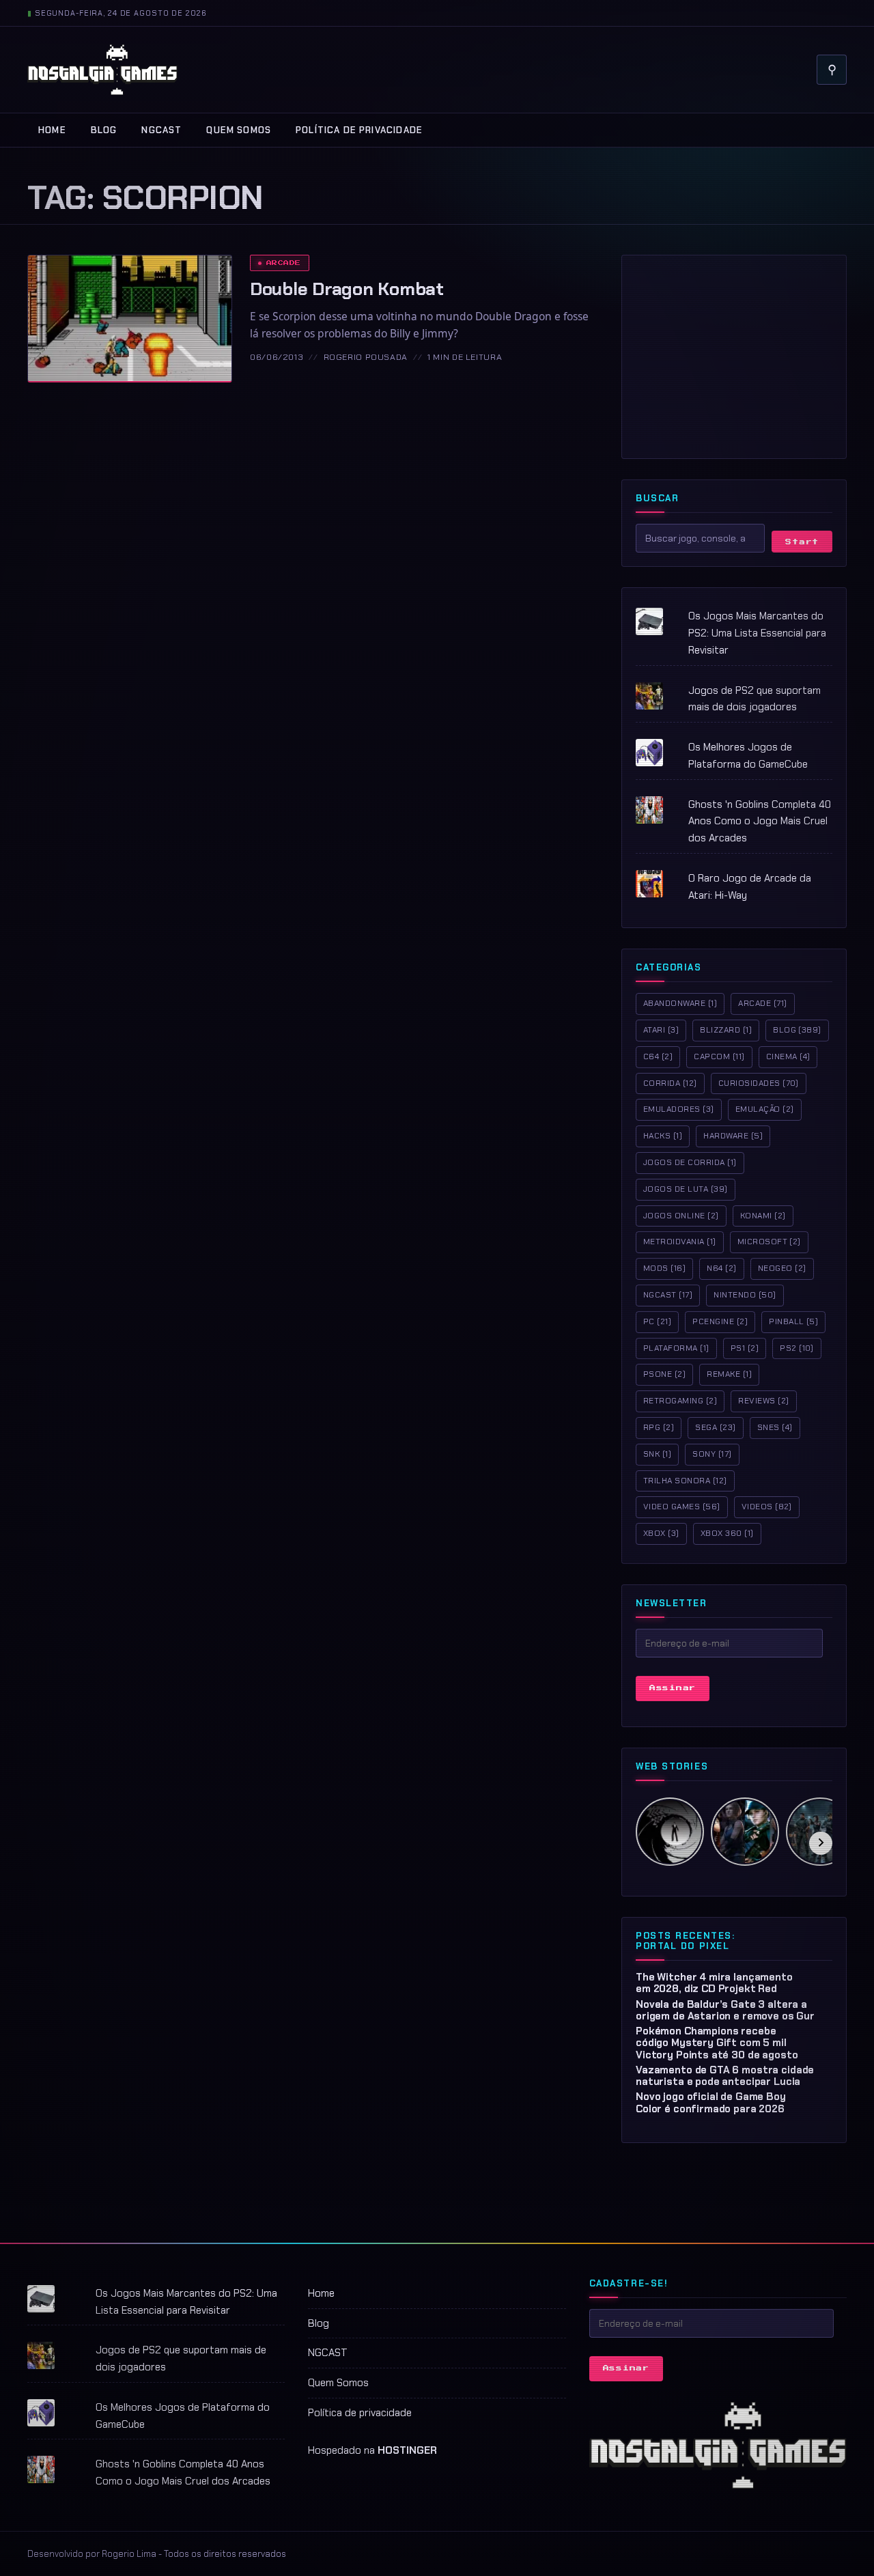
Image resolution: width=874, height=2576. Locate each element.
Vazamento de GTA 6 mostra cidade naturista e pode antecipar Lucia (725, 2076)
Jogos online (681, 1216)
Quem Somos (239, 130)
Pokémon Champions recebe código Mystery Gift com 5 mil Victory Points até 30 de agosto (717, 2043)
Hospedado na (372, 2450)
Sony (712, 1454)
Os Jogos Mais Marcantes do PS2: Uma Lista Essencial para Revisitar (757, 633)
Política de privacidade (359, 130)
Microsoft (769, 1242)
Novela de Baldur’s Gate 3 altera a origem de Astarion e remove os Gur (725, 2010)
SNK (657, 1454)
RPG (659, 1427)
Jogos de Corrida (690, 1162)
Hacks (663, 1136)
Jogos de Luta (686, 1189)
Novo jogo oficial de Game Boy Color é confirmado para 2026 (711, 2102)
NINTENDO (745, 1295)
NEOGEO (782, 1268)
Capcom (719, 1056)
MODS (664, 1268)
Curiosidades (759, 1083)
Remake (729, 1374)
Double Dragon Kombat (347, 289)
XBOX (661, 1533)
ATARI (661, 1030)
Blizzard (726, 1030)
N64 (721, 1268)
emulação (765, 1109)
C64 (658, 1056)
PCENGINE (720, 1321)
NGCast (668, 1295)
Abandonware (680, 1003)
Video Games (682, 1507)
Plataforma (676, 1348)
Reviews (763, 1401)
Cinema (788, 1056)
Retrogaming (680, 1401)
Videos (767, 1507)
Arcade (284, 263)
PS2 (797, 1348)
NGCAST (161, 130)
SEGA (715, 1427)
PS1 (745, 1348)
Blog (104, 130)
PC (657, 1321)
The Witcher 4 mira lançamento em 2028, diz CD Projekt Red (714, 1983)
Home (52, 130)
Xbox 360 (727, 1533)
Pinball (793, 1321)
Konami (763, 1216)
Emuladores (679, 1109)
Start (802, 542)
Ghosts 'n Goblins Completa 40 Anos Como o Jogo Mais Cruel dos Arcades (760, 822)
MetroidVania (680, 1242)
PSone (664, 1374)
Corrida (670, 1083)
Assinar (673, 1688)
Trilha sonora (685, 1481)
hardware (733, 1136)
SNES (775, 1427)
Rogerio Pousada (366, 357)
